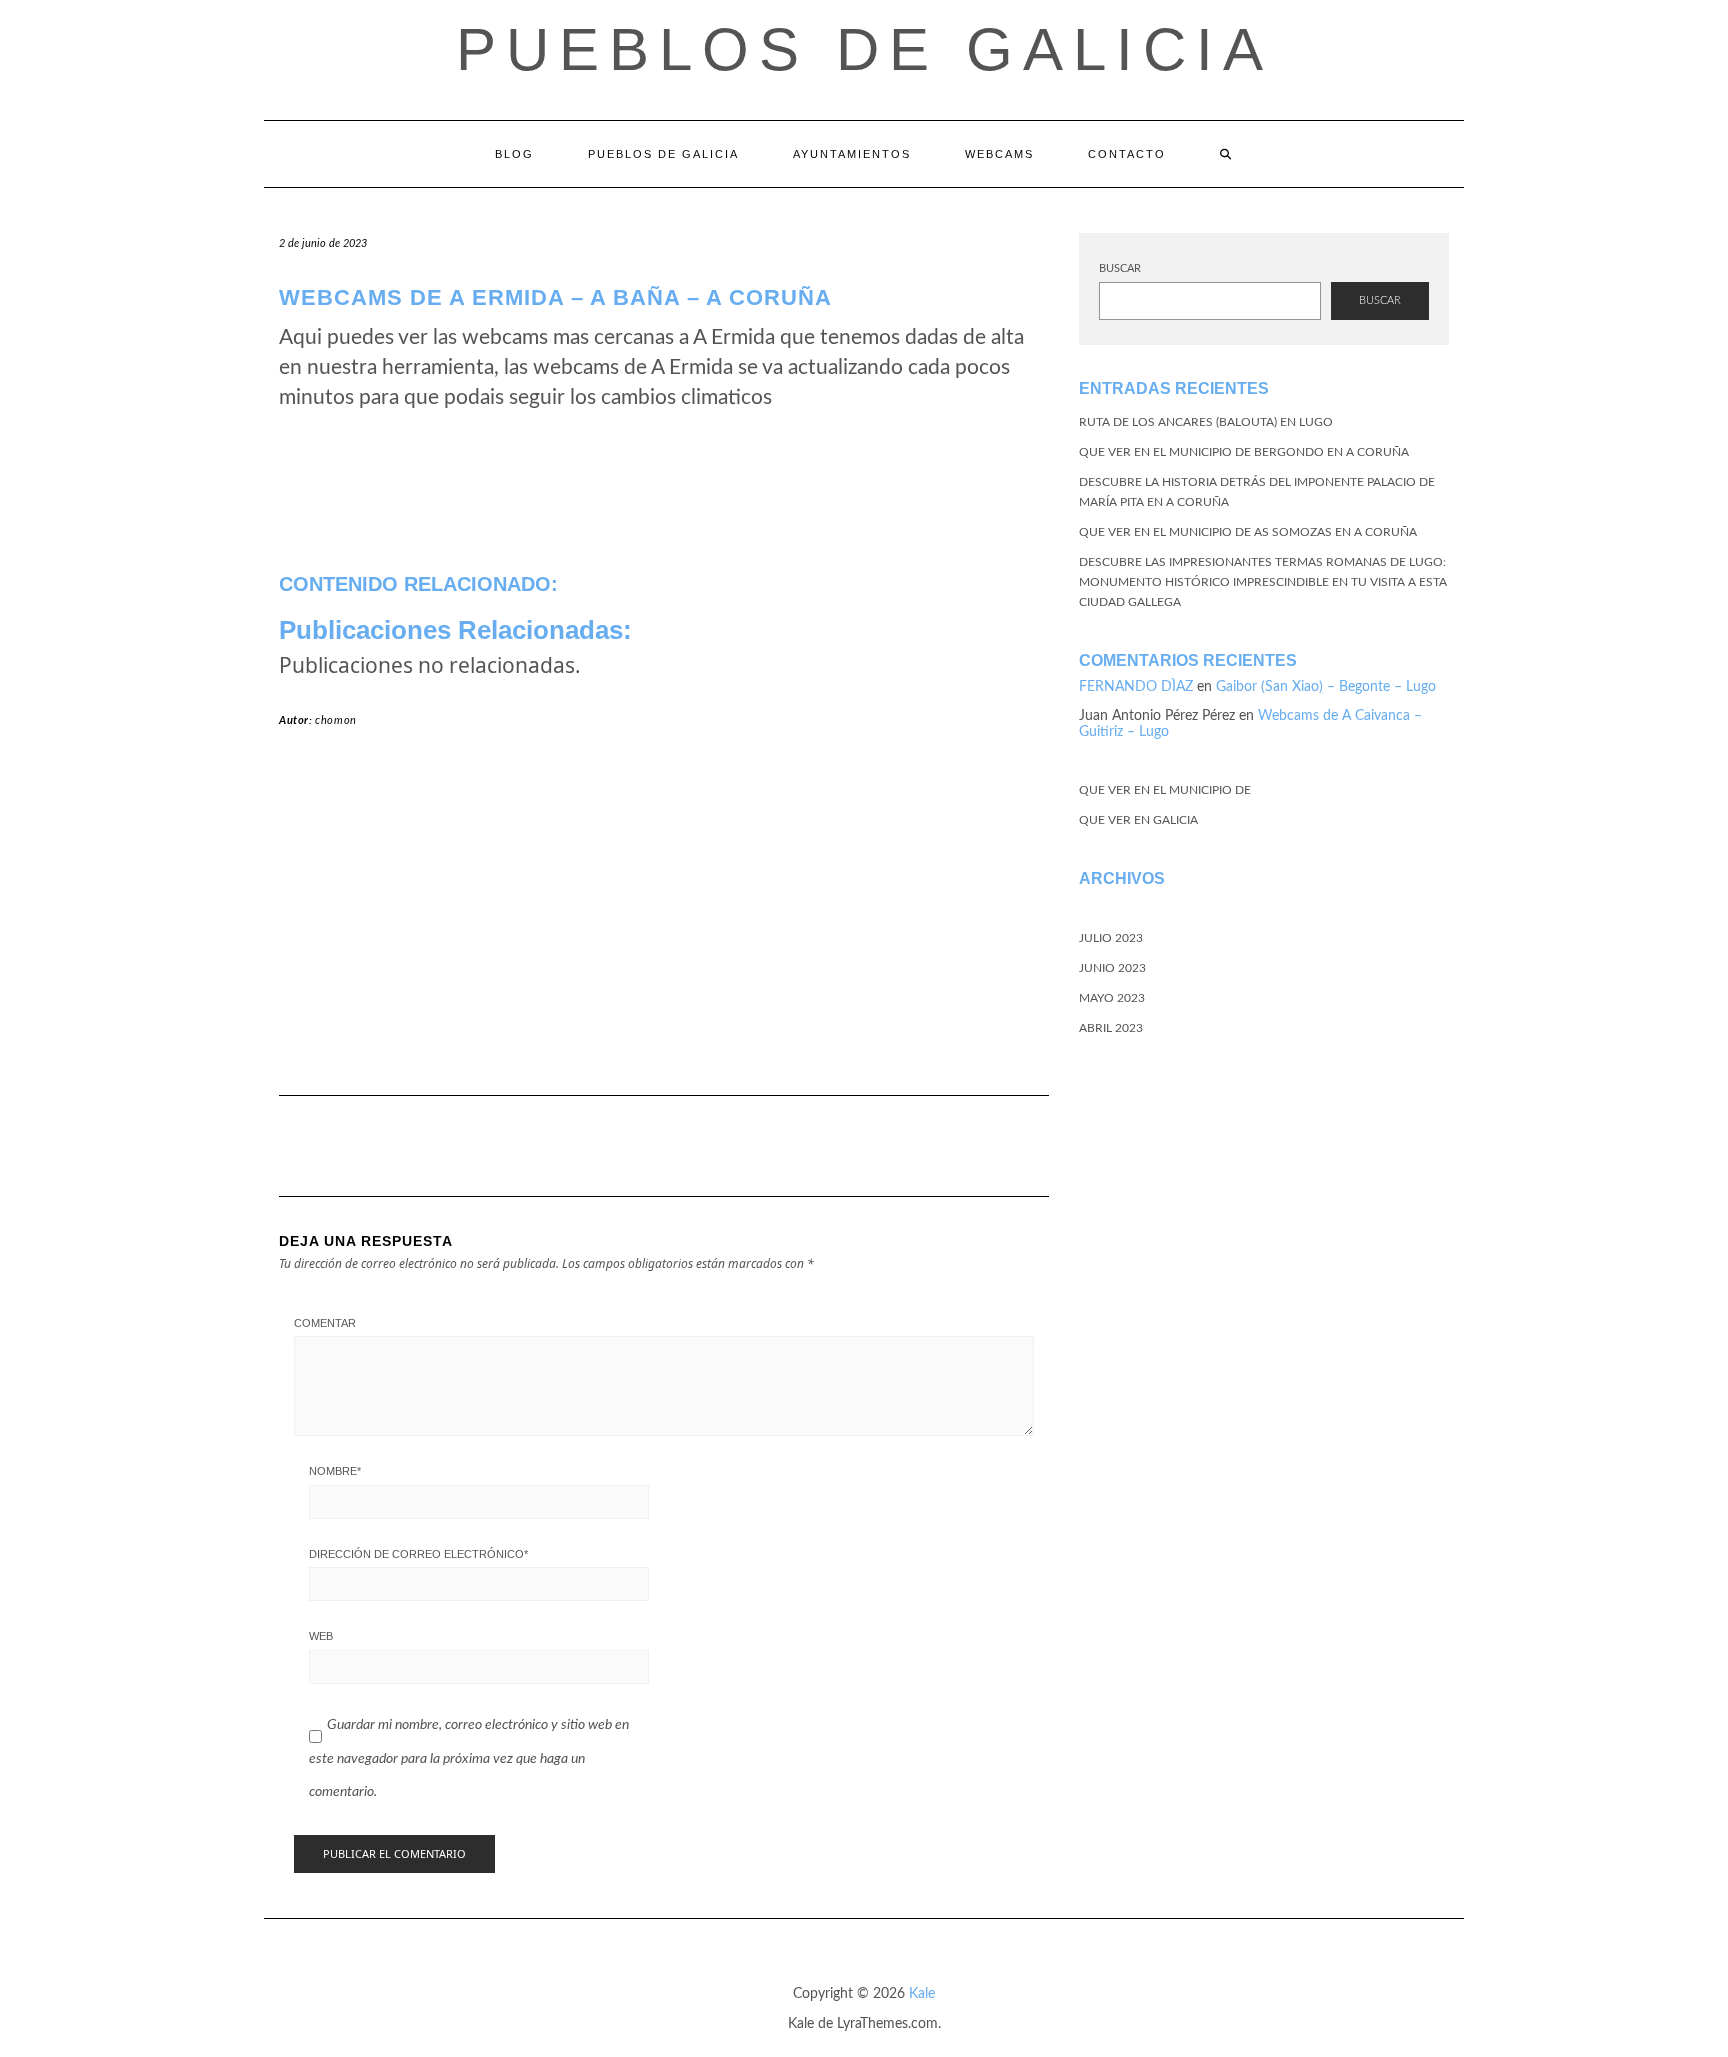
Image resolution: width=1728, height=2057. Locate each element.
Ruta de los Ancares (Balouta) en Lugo (1206, 422)
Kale (922, 1994)
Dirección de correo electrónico (418, 1554)
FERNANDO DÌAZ (1136, 687)
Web (321, 1636)
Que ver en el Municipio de (1165, 790)
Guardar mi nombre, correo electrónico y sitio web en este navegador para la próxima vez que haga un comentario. (469, 1758)
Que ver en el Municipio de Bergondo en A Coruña (1244, 452)
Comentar (325, 1323)
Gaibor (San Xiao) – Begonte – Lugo (1326, 687)
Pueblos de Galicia (864, 49)
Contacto (1127, 154)
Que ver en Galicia (1138, 820)
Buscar (1120, 268)
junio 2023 (1112, 968)
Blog (514, 154)
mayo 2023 (1112, 998)
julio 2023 (1111, 938)
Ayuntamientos (852, 154)
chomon (336, 720)
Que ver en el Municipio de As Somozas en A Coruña (1248, 532)
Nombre (335, 1471)
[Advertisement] (664, 920)
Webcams (999, 154)
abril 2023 (1111, 1028)
